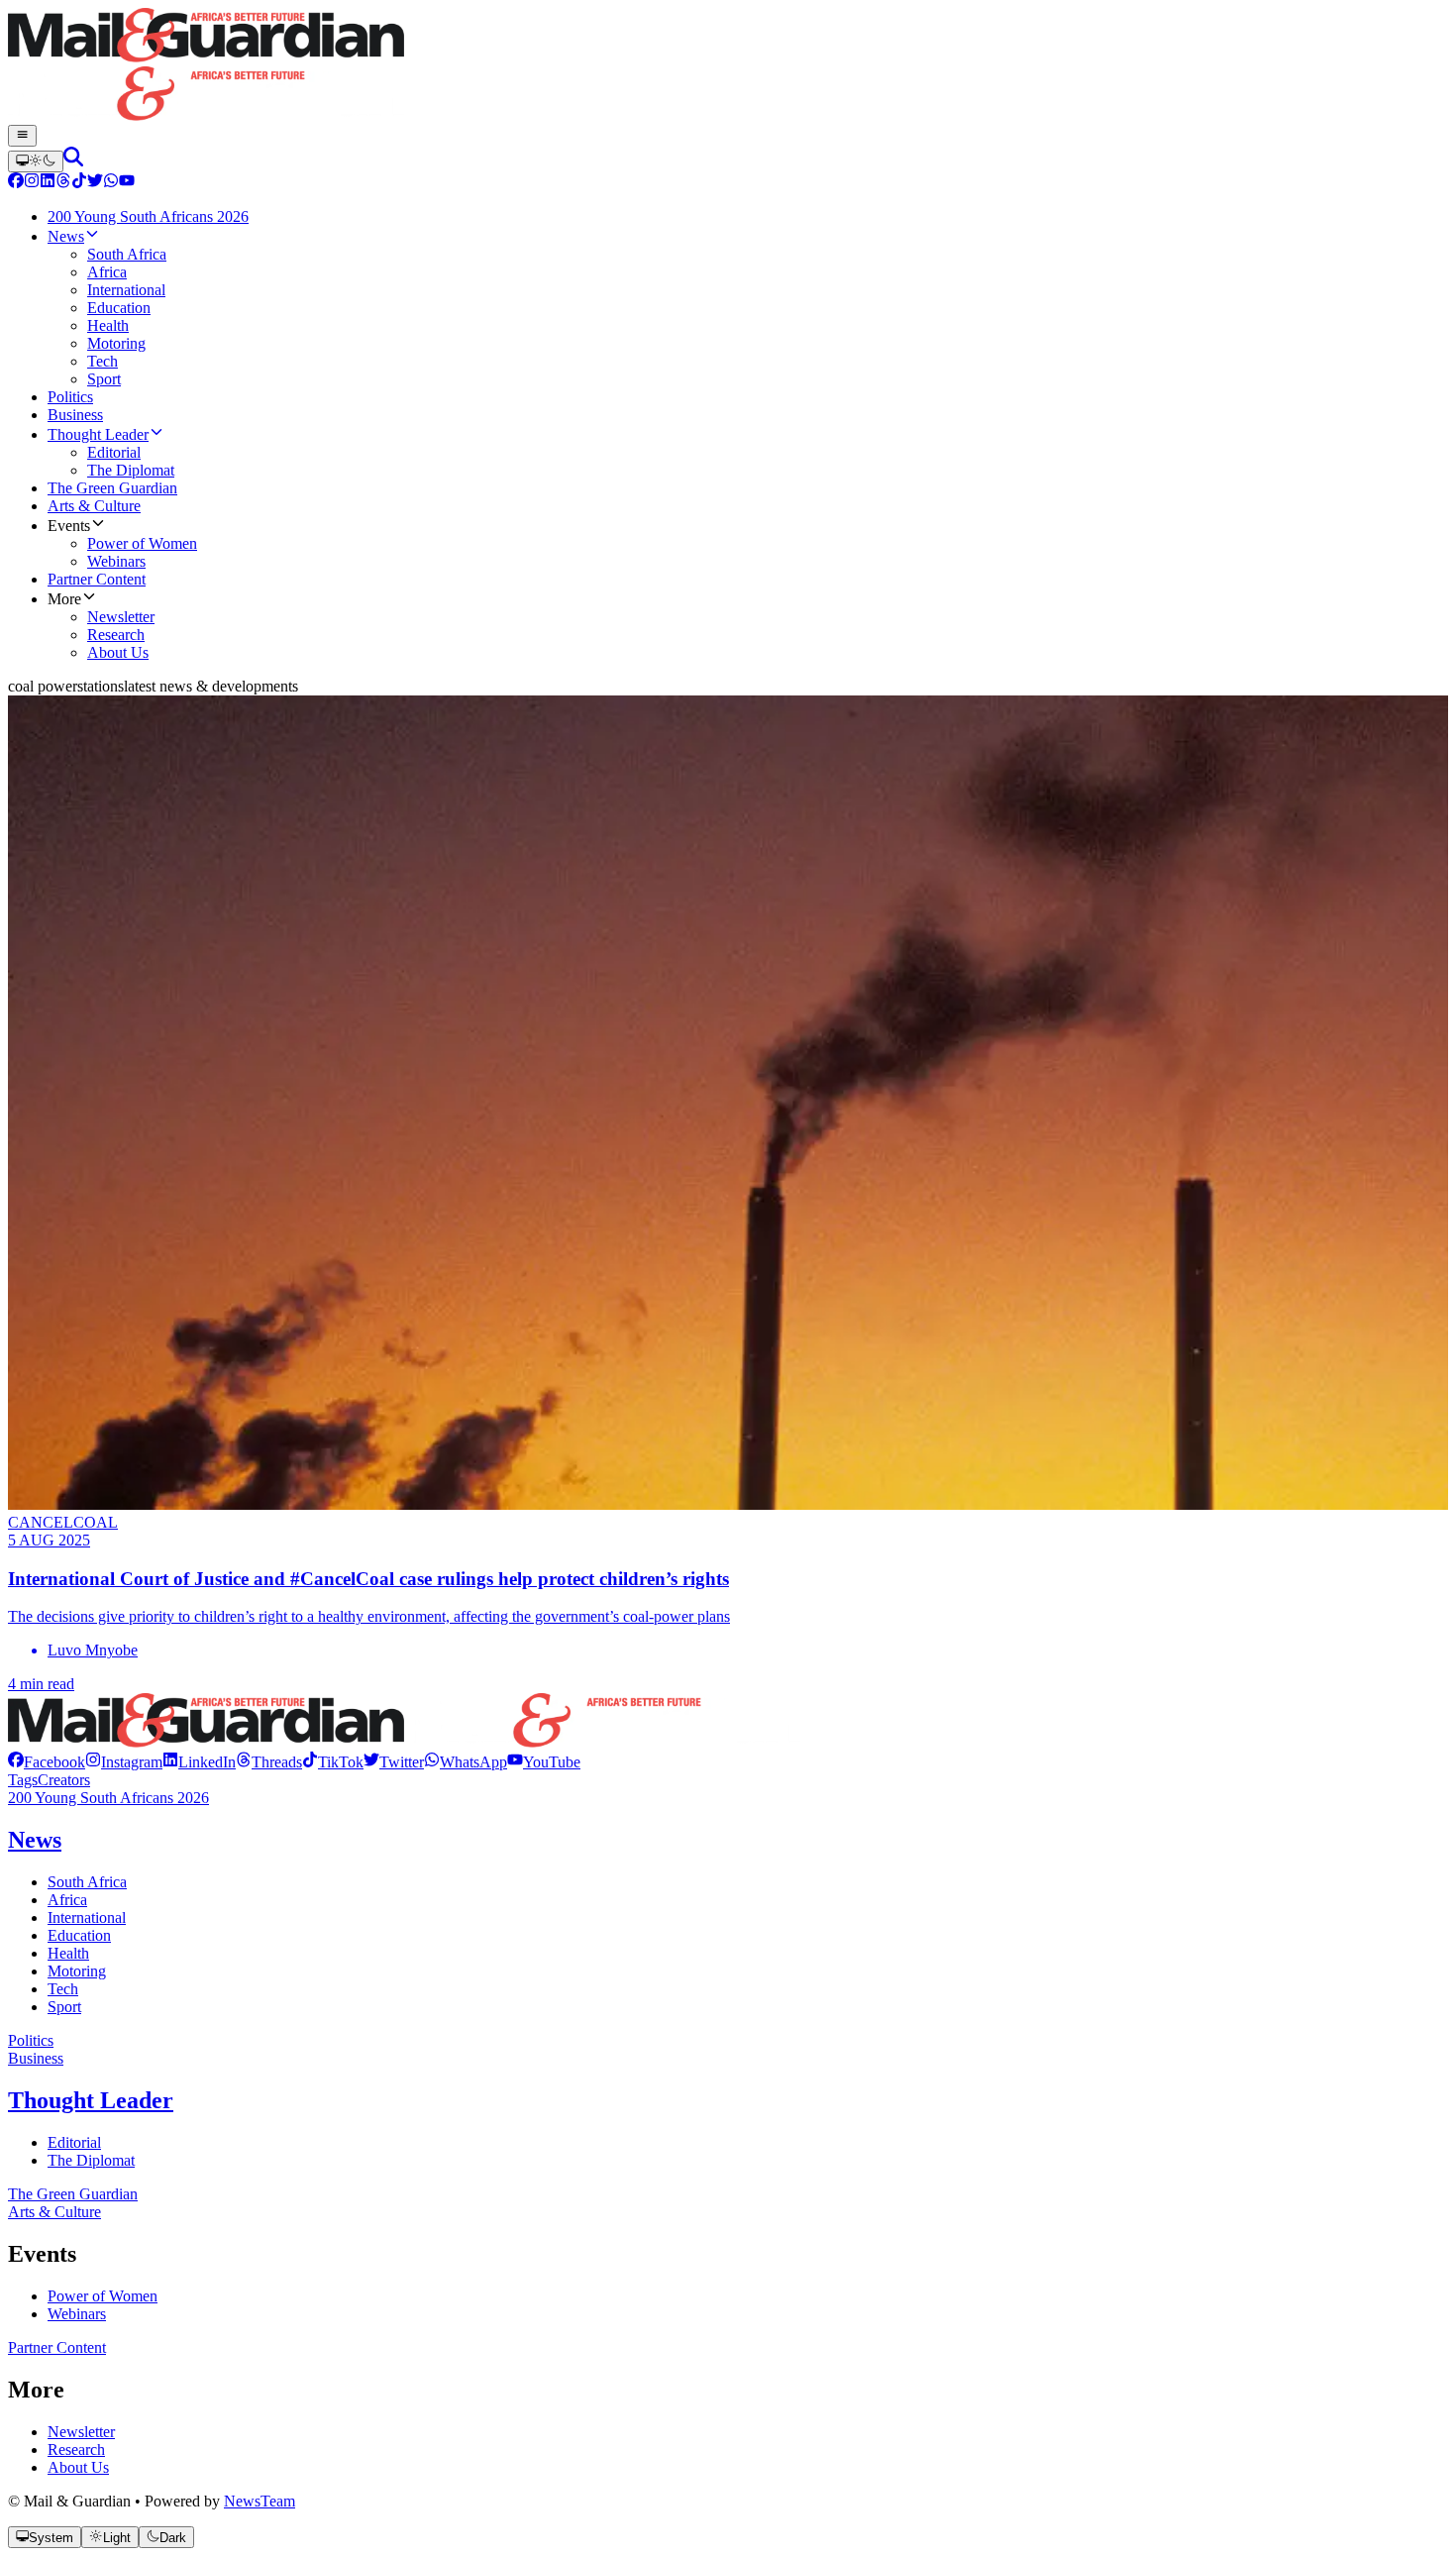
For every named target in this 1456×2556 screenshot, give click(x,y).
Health (68, 1953)
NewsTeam (260, 2501)
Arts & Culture (54, 2212)
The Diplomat (91, 2160)
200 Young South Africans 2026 (108, 1798)
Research (76, 2449)
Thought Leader (91, 2100)
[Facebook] (16, 183)
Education (79, 1935)
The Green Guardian (73, 2194)
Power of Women (103, 2296)
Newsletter (81, 2432)
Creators (64, 1780)
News (35, 1840)
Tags (23, 1780)
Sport (64, 2007)
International (87, 1917)
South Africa (87, 1882)
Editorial (74, 2142)
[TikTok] (79, 183)
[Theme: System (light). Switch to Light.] (36, 161)
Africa (67, 1900)
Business (36, 2058)
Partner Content (57, 2347)
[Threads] (63, 183)
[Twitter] (95, 183)
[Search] (73, 161)
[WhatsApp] (111, 183)
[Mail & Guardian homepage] (728, 66)
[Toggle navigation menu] (22, 136)
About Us (78, 2467)
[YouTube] (127, 183)
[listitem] (47, 1762)
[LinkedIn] (48, 183)
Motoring (77, 1971)
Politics (31, 2040)
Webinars (77, 2314)
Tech (63, 1989)
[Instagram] (32, 183)
